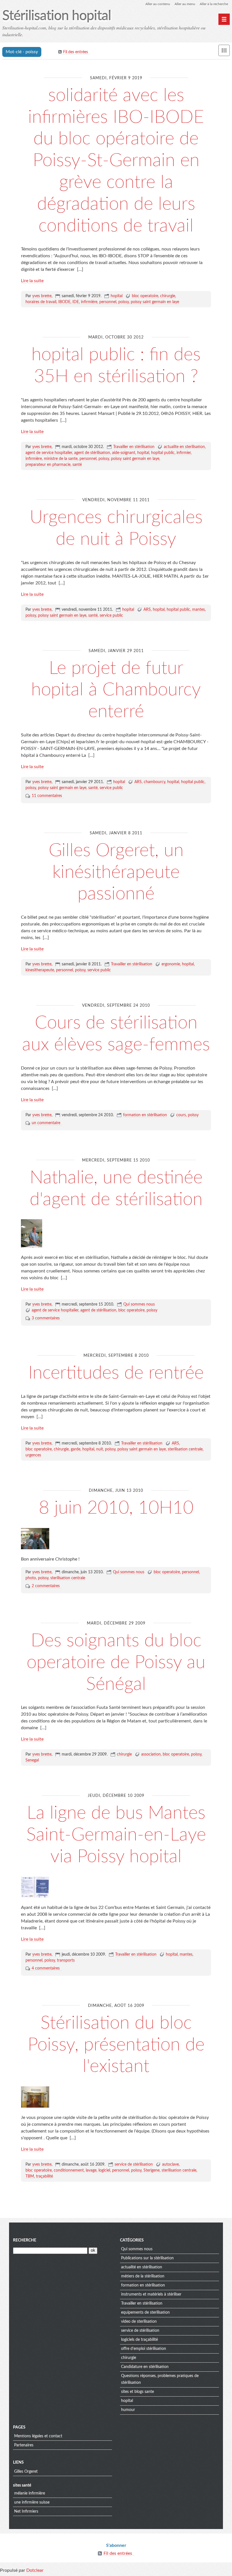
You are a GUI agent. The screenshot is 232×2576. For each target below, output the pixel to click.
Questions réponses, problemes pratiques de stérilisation (160, 2379)
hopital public (163, 453)
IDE (76, 302)
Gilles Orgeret (26, 2472)
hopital (117, 296)
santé (77, 465)
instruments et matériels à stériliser (151, 2294)
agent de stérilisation (92, 453)
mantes (198, 610)
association (151, 1754)
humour (128, 2410)
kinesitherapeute (40, 970)
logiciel (104, 2170)
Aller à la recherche (214, 4)
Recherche (25, 2240)
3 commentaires (46, 1318)
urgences (33, 1455)
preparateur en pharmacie (48, 465)
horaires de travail (41, 302)
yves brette (42, 296)
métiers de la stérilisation (143, 2276)
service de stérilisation (134, 2164)
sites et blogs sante (138, 2392)
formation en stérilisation (145, 1115)
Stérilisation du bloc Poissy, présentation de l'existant (116, 2045)
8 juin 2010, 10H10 (116, 1508)
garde (76, 1449)
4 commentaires (46, 1968)
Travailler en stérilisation (134, 447)
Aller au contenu (158, 4)
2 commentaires (46, 1586)
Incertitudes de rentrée (116, 1373)
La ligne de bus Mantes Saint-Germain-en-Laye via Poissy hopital (116, 1835)
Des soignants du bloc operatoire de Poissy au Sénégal (116, 1662)
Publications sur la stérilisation (147, 2258)
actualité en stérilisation (142, 2267)
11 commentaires (47, 796)
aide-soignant (124, 453)
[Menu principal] (224, 19)
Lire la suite (32, 281)
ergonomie (171, 964)
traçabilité (44, 2176)
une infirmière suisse (32, 2502)
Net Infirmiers (26, 2511)
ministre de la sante (61, 459)
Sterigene (152, 2170)
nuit (100, 1449)
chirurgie (168, 296)
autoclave (170, 2164)
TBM (30, 2176)
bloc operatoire (145, 296)
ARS (147, 610)
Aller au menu (185, 4)
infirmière (89, 302)
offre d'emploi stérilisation (144, 2349)
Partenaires (24, 2445)
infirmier (184, 453)
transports (66, 1960)
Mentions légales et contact (38, 2436)
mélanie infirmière (30, 2493)
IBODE (64, 302)
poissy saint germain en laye (155, 302)
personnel (108, 302)
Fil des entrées (76, 52)
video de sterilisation (139, 2322)
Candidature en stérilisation (145, 2367)
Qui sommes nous (139, 1304)
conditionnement (69, 2170)
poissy (123, 302)
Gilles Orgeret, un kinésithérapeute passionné (116, 872)
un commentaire (46, 1123)
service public (111, 616)
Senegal (32, 1760)
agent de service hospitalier (49, 453)
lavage (91, 2170)
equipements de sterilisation (145, 2313)
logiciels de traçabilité (139, 2340)
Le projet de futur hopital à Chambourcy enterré (116, 690)
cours (181, 1115)
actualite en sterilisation (184, 447)
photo (31, 1578)
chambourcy (154, 782)
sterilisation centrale (185, 1449)
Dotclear (35, 2570)
